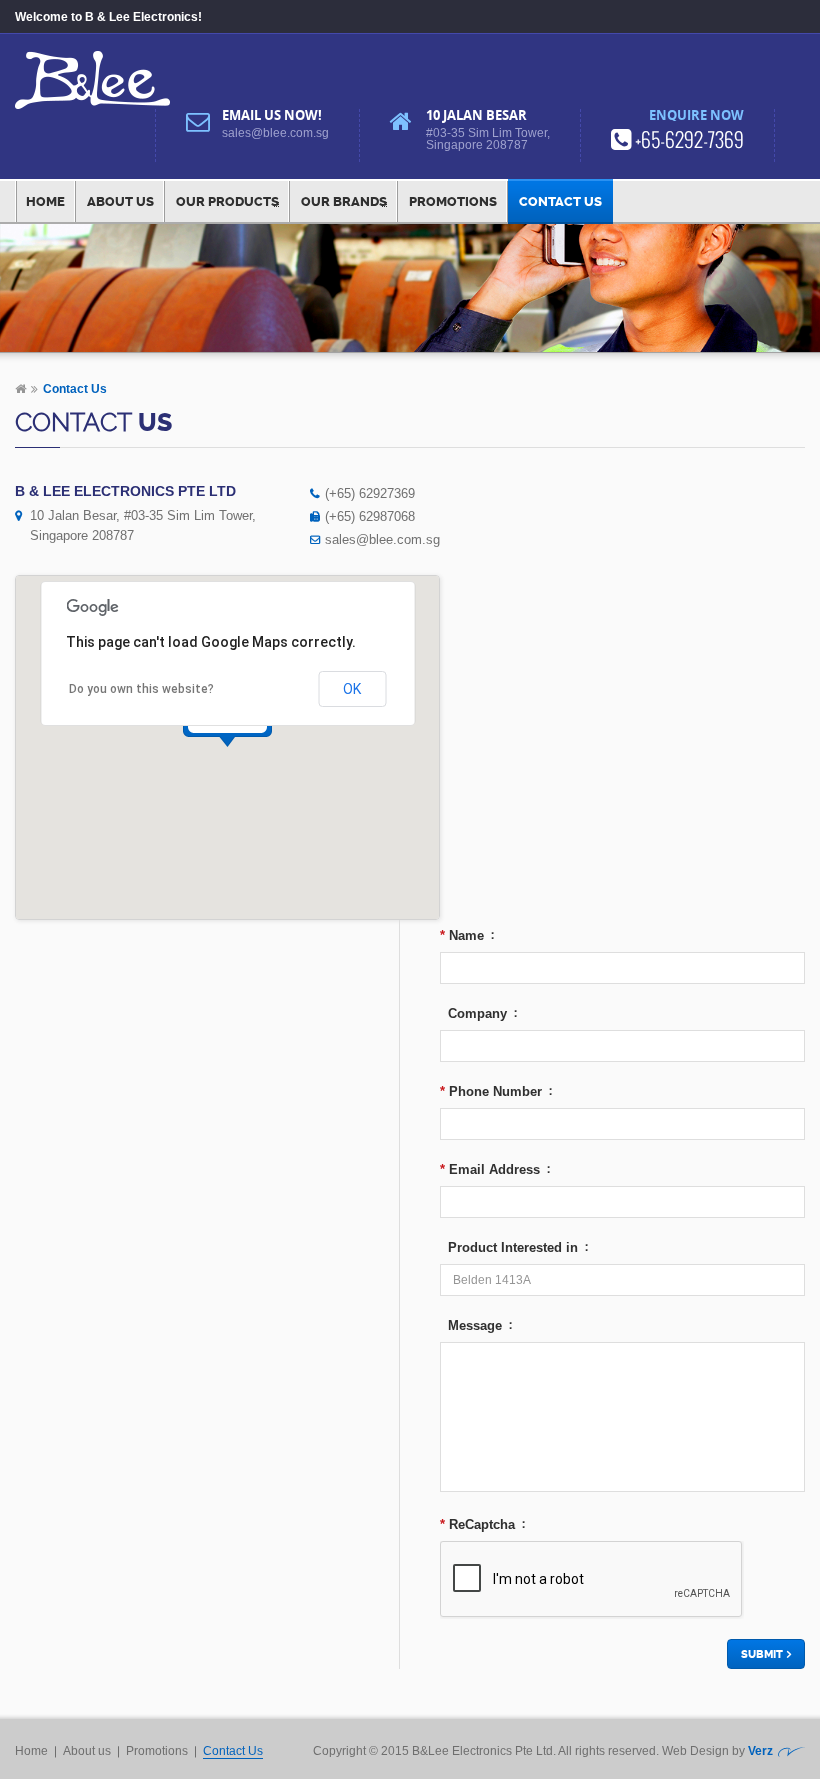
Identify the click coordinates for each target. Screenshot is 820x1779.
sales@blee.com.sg (275, 133)
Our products (227, 201)
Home (45, 201)
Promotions (453, 201)
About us (120, 201)
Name (462, 935)
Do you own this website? (141, 689)
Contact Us (233, 1751)
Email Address (490, 1169)
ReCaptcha (477, 1524)
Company (473, 1013)
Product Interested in (509, 1247)
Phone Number (491, 1091)
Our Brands (344, 201)
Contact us (560, 201)
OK (352, 689)
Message (471, 1325)
